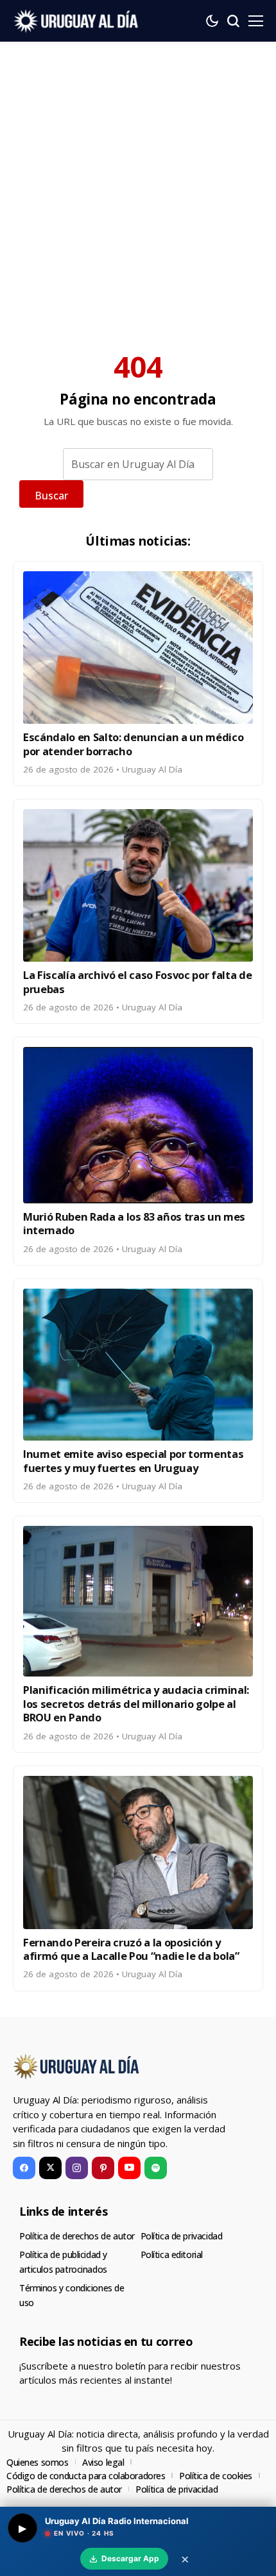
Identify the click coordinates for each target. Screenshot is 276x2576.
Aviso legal (103, 2462)
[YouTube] (129, 2168)
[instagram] (77, 2168)
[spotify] (156, 2168)
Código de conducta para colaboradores (86, 2476)
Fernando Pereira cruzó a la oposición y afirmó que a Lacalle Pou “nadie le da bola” (131, 1949)
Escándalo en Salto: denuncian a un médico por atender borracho (133, 744)
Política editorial (172, 2254)
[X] (50, 2168)
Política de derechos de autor (77, 2236)
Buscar (51, 496)
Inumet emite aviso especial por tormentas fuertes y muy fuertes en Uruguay (133, 1460)
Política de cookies (216, 2476)
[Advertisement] (138, 186)
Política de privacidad (182, 2236)
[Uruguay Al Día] (77, 21)
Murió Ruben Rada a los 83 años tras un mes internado (134, 1223)
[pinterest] (103, 2168)
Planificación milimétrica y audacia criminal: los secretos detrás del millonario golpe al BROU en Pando (136, 1703)
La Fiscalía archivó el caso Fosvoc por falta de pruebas (138, 982)
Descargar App (130, 2558)
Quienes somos (38, 2462)
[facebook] (24, 2168)
